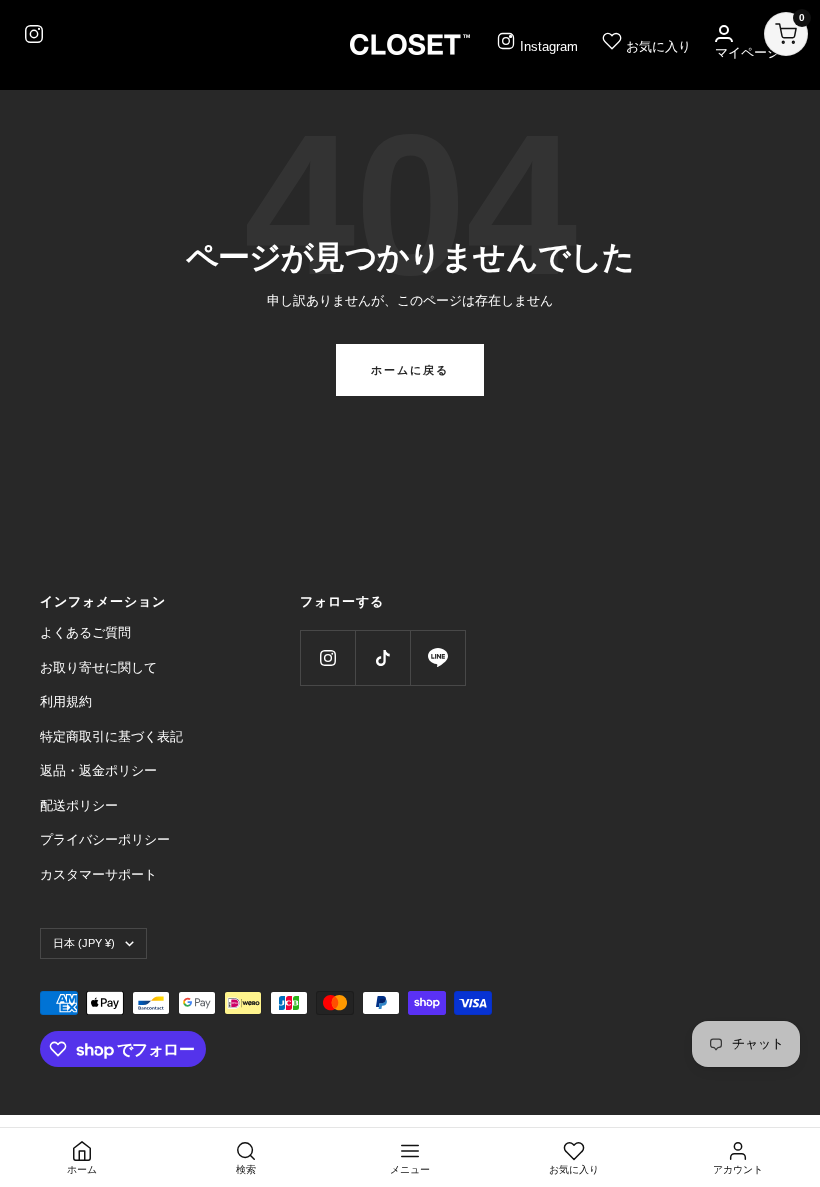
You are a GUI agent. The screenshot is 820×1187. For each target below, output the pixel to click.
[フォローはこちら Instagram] (327, 657)
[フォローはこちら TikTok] (382, 657)
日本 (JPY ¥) (84, 943)
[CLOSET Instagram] (34, 34)
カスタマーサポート (98, 874)
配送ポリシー (79, 805)
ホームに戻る (410, 370)
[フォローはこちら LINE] (437, 657)
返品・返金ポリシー (98, 770)
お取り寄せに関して (98, 667)
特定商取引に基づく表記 (111, 736)
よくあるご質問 (85, 632)
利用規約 (66, 701)
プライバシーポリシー (105, 839)
